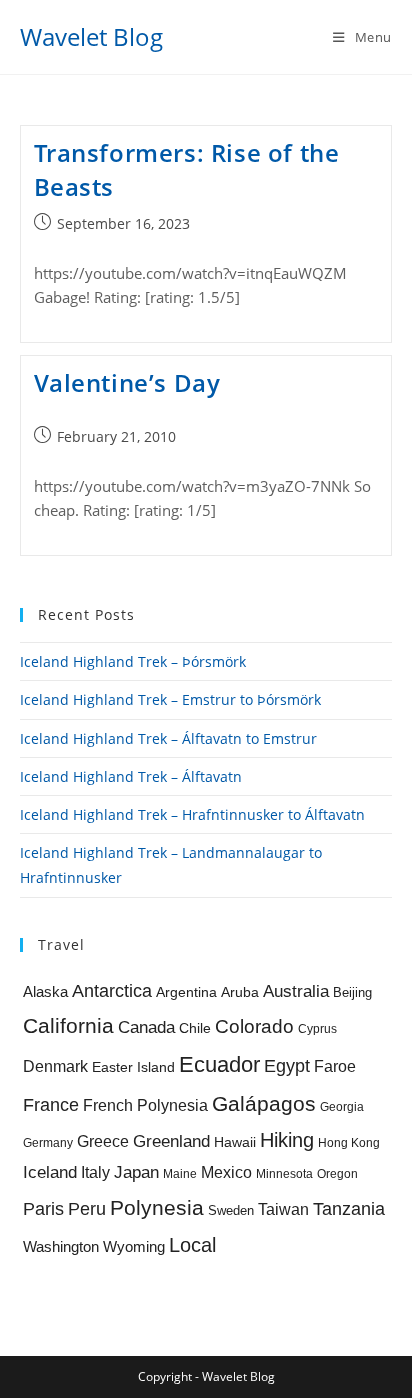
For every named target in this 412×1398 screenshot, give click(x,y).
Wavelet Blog (91, 36)
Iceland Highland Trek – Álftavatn (131, 776)
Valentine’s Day (127, 382)
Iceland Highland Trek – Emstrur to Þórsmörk (170, 699)
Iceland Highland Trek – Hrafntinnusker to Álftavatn (192, 814)
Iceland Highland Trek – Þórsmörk (133, 661)
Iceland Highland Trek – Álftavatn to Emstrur (168, 738)
